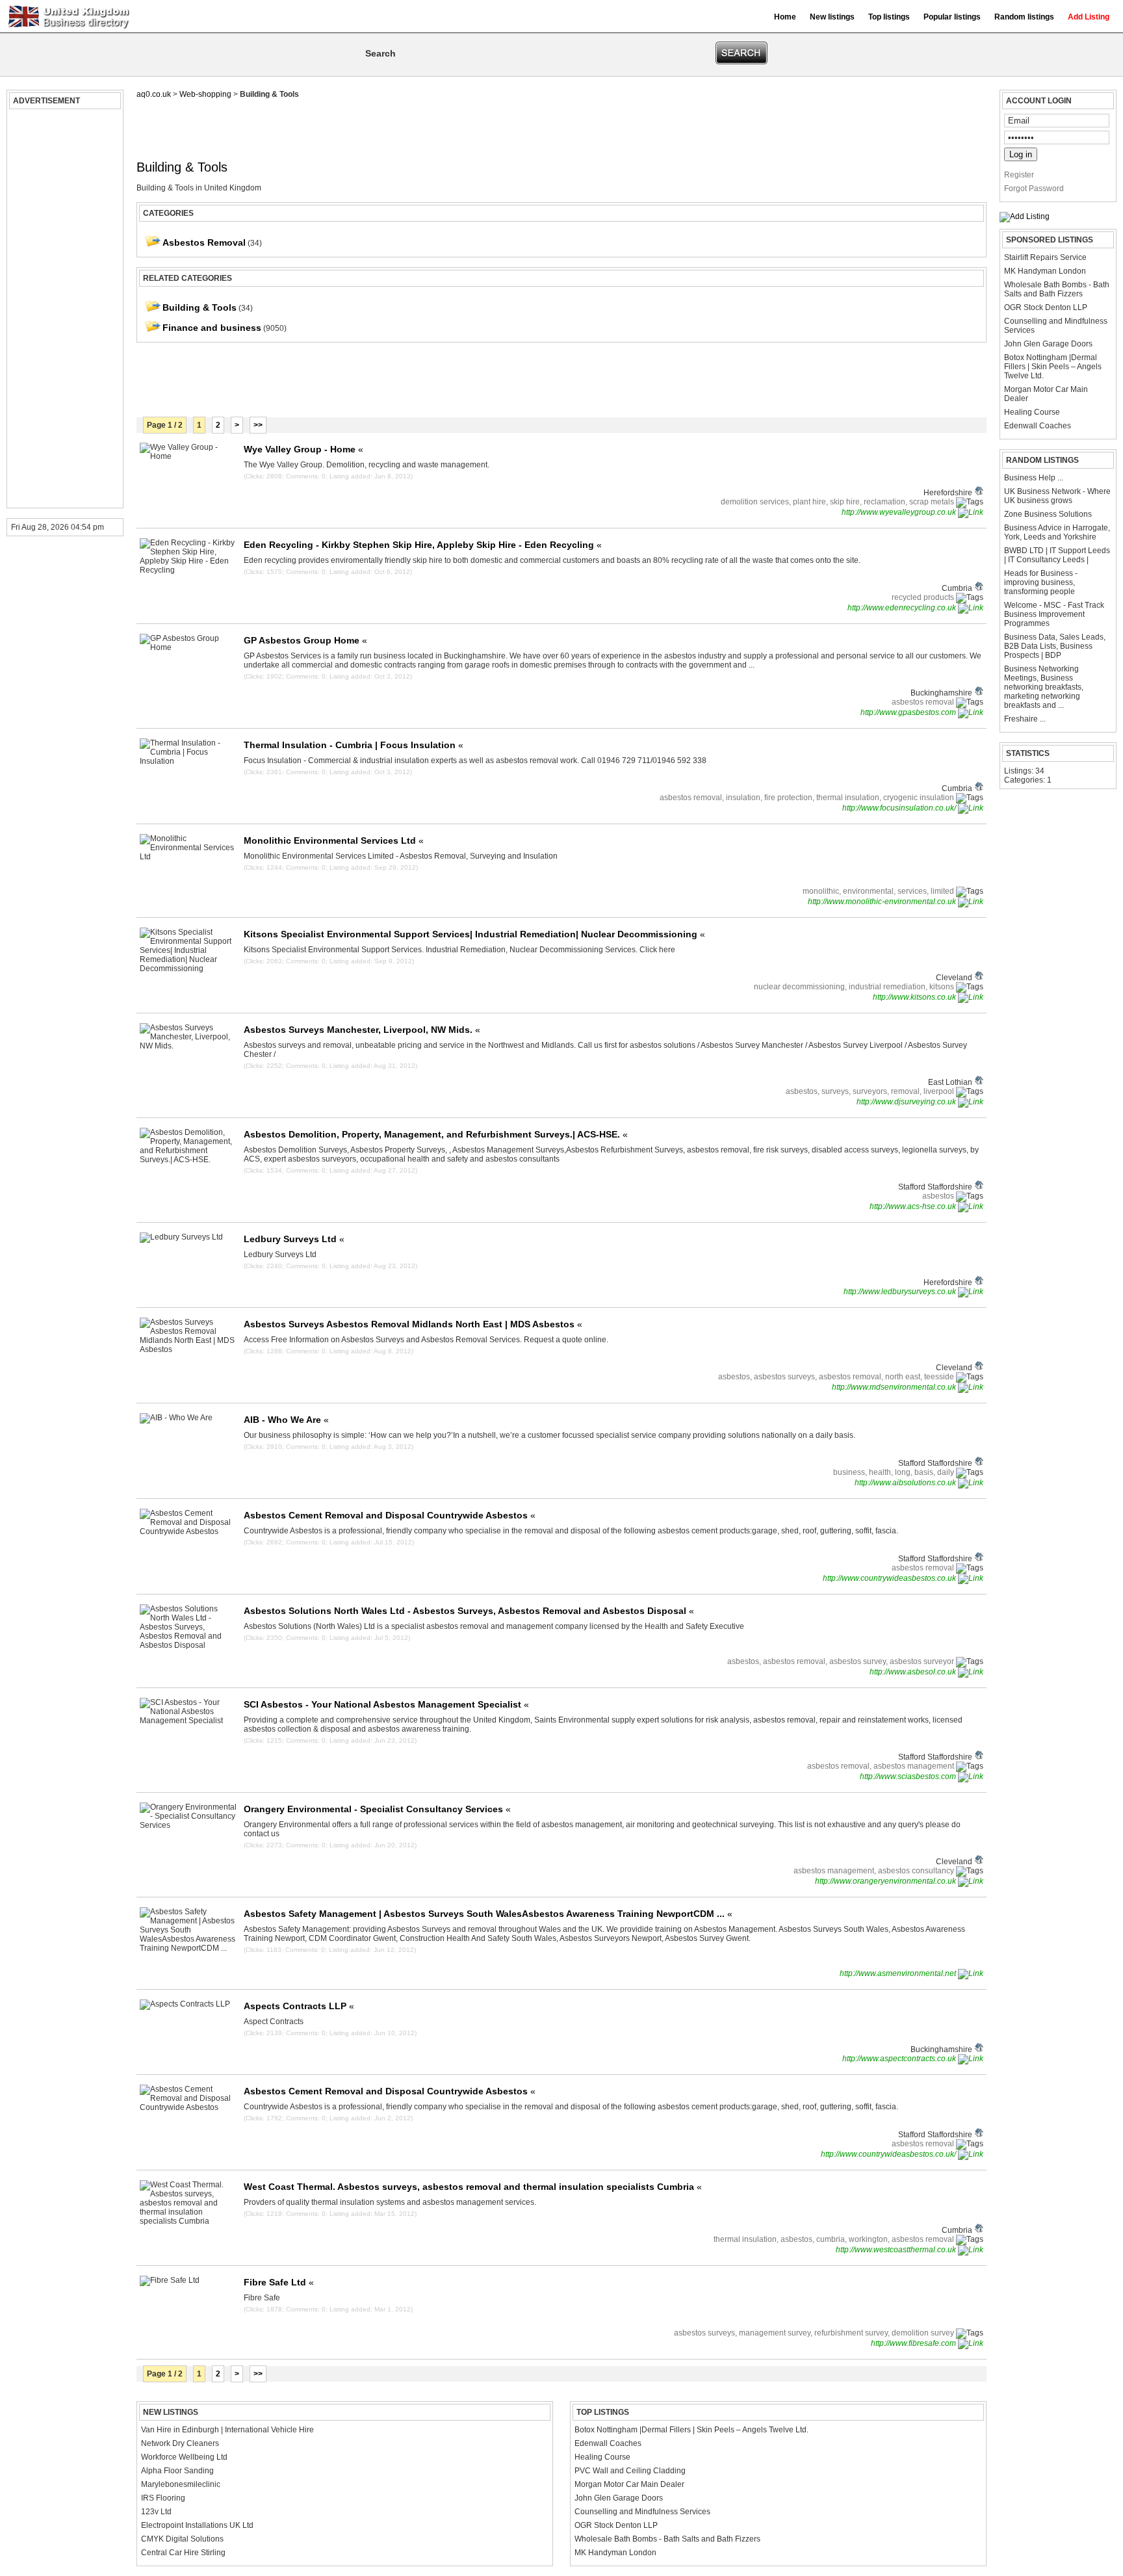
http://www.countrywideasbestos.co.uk (890, 1578)
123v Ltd (156, 2512)
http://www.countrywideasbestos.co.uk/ (889, 2154)
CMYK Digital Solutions (182, 2539)
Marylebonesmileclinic (181, 2484)
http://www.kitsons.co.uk (915, 997)
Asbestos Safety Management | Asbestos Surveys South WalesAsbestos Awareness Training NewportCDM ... (488, 1914)
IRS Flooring (163, 2498)
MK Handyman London (1045, 271)
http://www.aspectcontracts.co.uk (900, 2059)
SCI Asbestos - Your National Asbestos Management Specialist (386, 1704)
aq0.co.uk (154, 94)
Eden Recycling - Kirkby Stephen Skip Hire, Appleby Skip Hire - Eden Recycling (423, 545)
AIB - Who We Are (286, 1420)
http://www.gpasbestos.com (909, 712)
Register (1019, 175)
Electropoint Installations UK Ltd (197, 2525)
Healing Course (1032, 412)
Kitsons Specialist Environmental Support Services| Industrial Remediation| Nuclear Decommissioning (474, 934)
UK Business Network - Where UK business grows (1057, 496)
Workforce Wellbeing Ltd (184, 2457)
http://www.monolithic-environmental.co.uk (883, 902)
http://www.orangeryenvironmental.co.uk (886, 1881)
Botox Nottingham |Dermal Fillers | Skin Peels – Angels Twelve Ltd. (1053, 367)
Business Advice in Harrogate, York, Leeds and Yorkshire (1057, 532)
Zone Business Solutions (1048, 514)
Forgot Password (1034, 189)
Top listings (889, 17)
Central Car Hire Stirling (183, 2553)
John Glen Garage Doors (1048, 344)
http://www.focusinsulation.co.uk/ (900, 808)
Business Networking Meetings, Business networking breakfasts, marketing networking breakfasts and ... (1044, 687)
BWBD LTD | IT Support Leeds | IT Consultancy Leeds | (1057, 555)
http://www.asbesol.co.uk (914, 1672)
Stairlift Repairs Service (1045, 257)
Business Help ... (1034, 478)
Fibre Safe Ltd (279, 2282)
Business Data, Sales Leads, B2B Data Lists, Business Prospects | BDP (1055, 646)
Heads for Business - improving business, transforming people (1041, 582)
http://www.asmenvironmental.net (899, 1973)
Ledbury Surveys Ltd (294, 1239)
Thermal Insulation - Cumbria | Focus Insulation (354, 745)
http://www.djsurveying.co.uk (907, 1102)
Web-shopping (205, 94)
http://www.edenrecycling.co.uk (903, 608)
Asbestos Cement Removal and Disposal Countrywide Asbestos (390, 1515)
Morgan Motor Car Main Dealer (1046, 394)
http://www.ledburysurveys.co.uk (901, 1292)
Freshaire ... (1025, 719)
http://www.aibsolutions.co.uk (906, 1483)
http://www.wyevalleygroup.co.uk (900, 512)
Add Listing (1089, 17)
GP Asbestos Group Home (305, 640)
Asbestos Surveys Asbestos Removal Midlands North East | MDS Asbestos (413, 1324)
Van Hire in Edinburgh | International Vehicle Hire (227, 2430)
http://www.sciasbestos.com (909, 1776)
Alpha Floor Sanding (177, 2471)
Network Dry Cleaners (180, 2443)
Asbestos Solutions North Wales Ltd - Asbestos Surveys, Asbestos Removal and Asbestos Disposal (469, 1611)
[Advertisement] (63, 309)
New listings (832, 17)
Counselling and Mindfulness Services (1056, 326)
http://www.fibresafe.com (914, 2343)
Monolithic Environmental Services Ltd (334, 840)
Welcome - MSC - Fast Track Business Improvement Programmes (1054, 614)
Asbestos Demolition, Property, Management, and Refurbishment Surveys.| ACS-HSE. (436, 1134)
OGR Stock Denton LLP (1046, 307)
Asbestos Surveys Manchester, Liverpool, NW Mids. (362, 1030)
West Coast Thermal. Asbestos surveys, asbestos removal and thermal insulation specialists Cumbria (473, 2187)
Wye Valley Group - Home (303, 449)
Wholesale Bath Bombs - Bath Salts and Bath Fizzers (1057, 289)
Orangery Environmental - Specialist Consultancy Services (377, 1809)
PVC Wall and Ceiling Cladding (630, 2471)
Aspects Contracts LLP (299, 2006)
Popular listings (952, 17)
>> (258, 425)
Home (785, 17)
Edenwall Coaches (1038, 426)
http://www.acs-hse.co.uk (914, 1206)
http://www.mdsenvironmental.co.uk (895, 1387)
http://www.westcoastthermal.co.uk (897, 2250)
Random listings (1024, 17)
